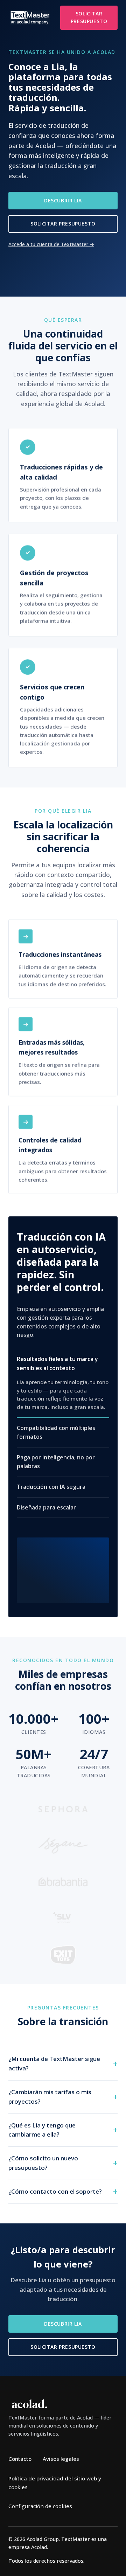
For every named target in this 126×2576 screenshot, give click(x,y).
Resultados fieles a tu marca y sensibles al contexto (57, 1363)
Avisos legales (61, 2459)
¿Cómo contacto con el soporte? (55, 2191)
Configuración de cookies (40, 2506)
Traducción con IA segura (51, 1487)
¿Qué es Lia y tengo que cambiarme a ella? (42, 2130)
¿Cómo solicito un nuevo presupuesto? (43, 2163)
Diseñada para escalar (46, 1507)
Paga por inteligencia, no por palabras (56, 1462)
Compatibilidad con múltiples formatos (56, 1432)
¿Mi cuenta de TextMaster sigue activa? (54, 2063)
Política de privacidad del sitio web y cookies (55, 2483)
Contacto (20, 2459)
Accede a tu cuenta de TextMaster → (51, 244)
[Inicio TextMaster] (30, 18)
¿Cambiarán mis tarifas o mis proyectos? (50, 2096)
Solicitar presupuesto (89, 17)
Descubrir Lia (63, 200)
